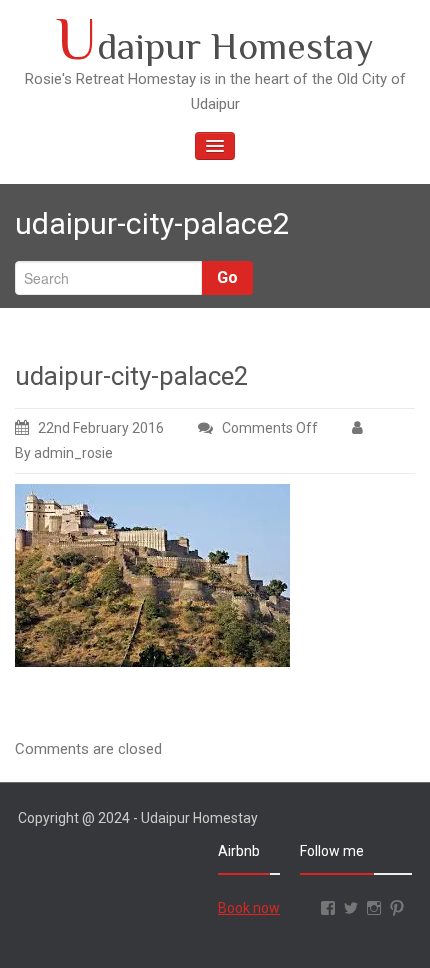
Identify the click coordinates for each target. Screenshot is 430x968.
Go (227, 277)
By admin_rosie (64, 453)
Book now (249, 908)
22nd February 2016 (101, 428)
